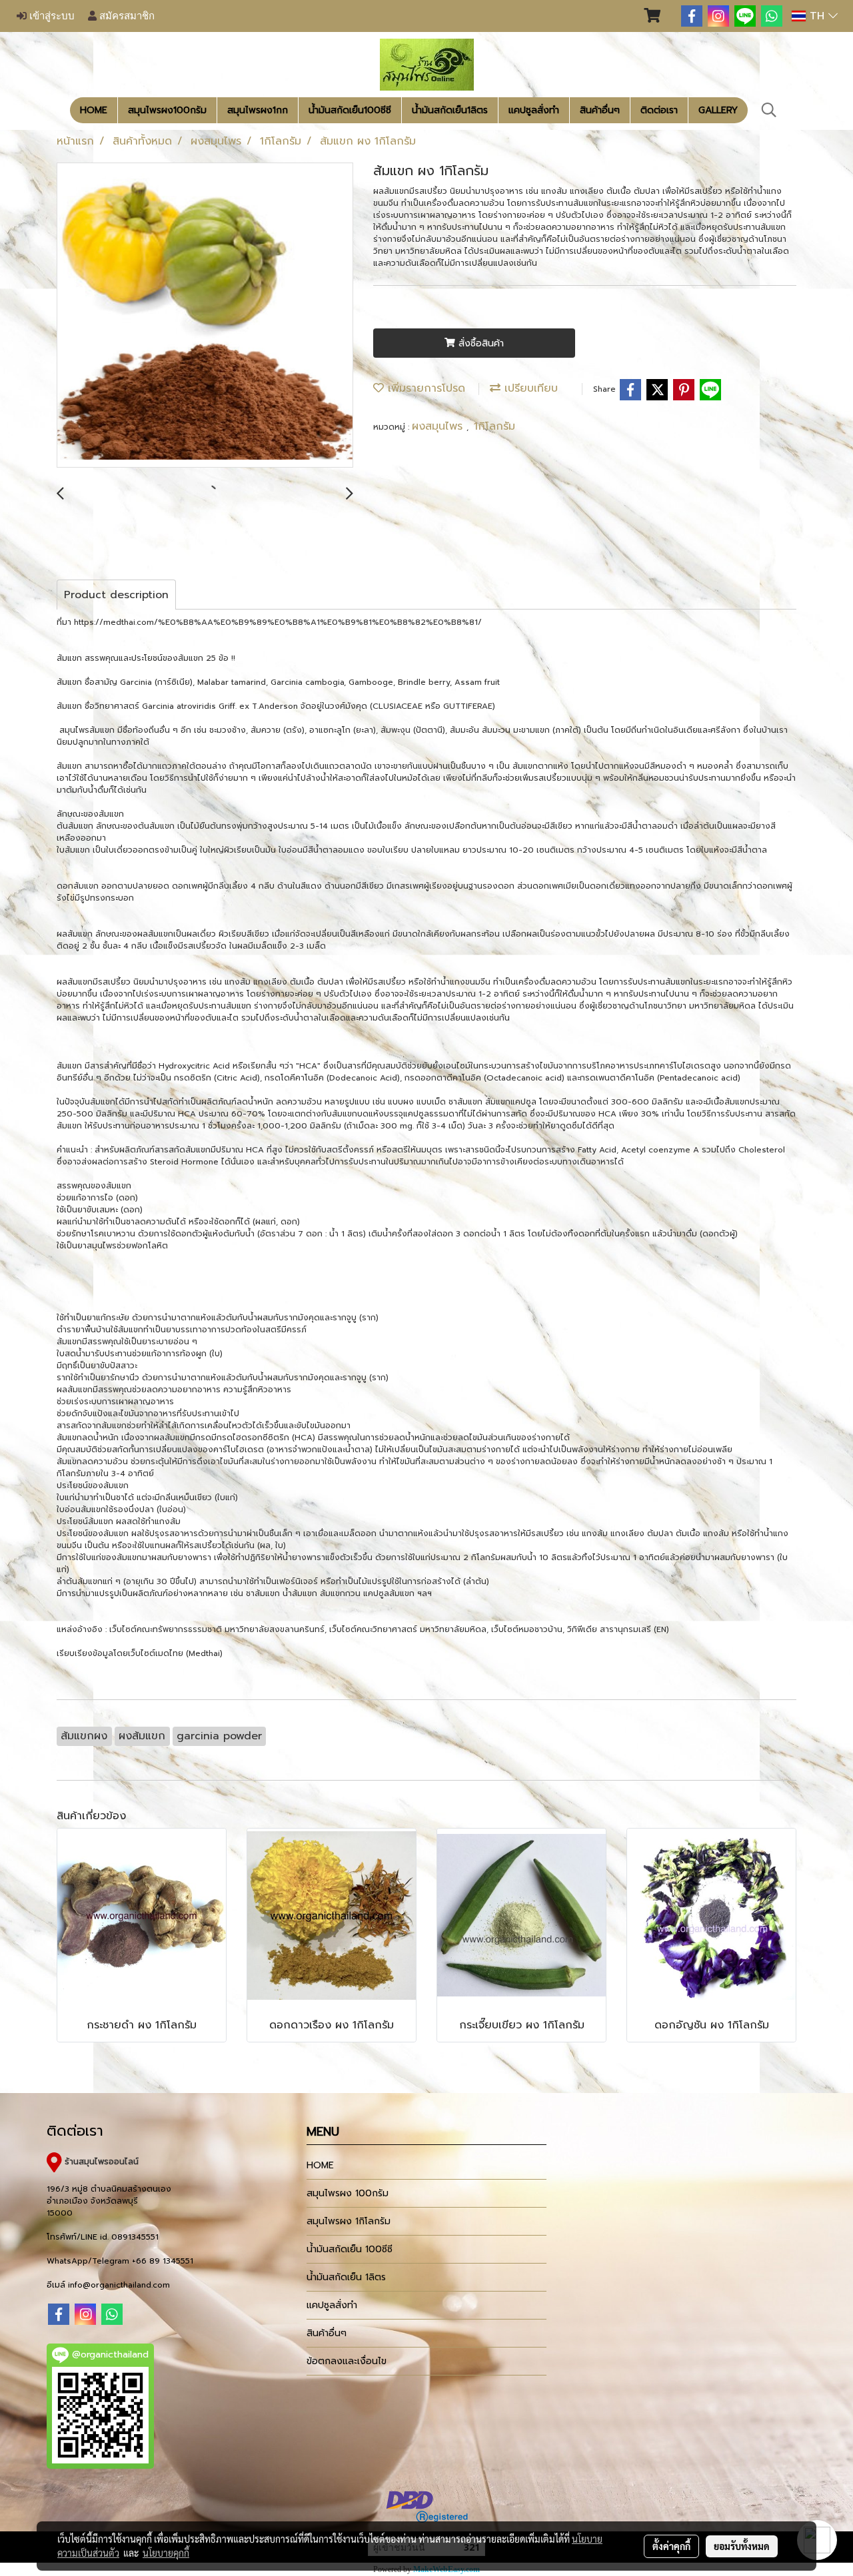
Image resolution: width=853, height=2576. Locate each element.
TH (817, 16)
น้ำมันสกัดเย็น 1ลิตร (346, 2277)
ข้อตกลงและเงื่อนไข (347, 2361)
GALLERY (718, 110)
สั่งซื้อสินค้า (479, 343)
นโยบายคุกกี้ (166, 2553)
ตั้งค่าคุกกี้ (671, 2546)
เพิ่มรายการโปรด (425, 388)
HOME (94, 110)
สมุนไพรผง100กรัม (167, 110)
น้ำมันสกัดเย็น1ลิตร (450, 110)
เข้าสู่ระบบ (51, 16)
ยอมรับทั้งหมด (742, 2546)
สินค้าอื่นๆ (600, 110)
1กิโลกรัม (494, 426)
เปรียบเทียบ (529, 388)
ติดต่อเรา (659, 110)
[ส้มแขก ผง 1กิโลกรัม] (205, 316)
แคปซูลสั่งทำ (534, 110)
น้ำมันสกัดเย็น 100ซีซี (350, 2249)
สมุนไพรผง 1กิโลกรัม (349, 2221)
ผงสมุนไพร (439, 426)
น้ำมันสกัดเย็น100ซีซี (350, 110)
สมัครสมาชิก (126, 16)
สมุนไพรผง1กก (258, 110)
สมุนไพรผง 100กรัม (348, 2193)
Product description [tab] (116, 595)
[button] (769, 110)
